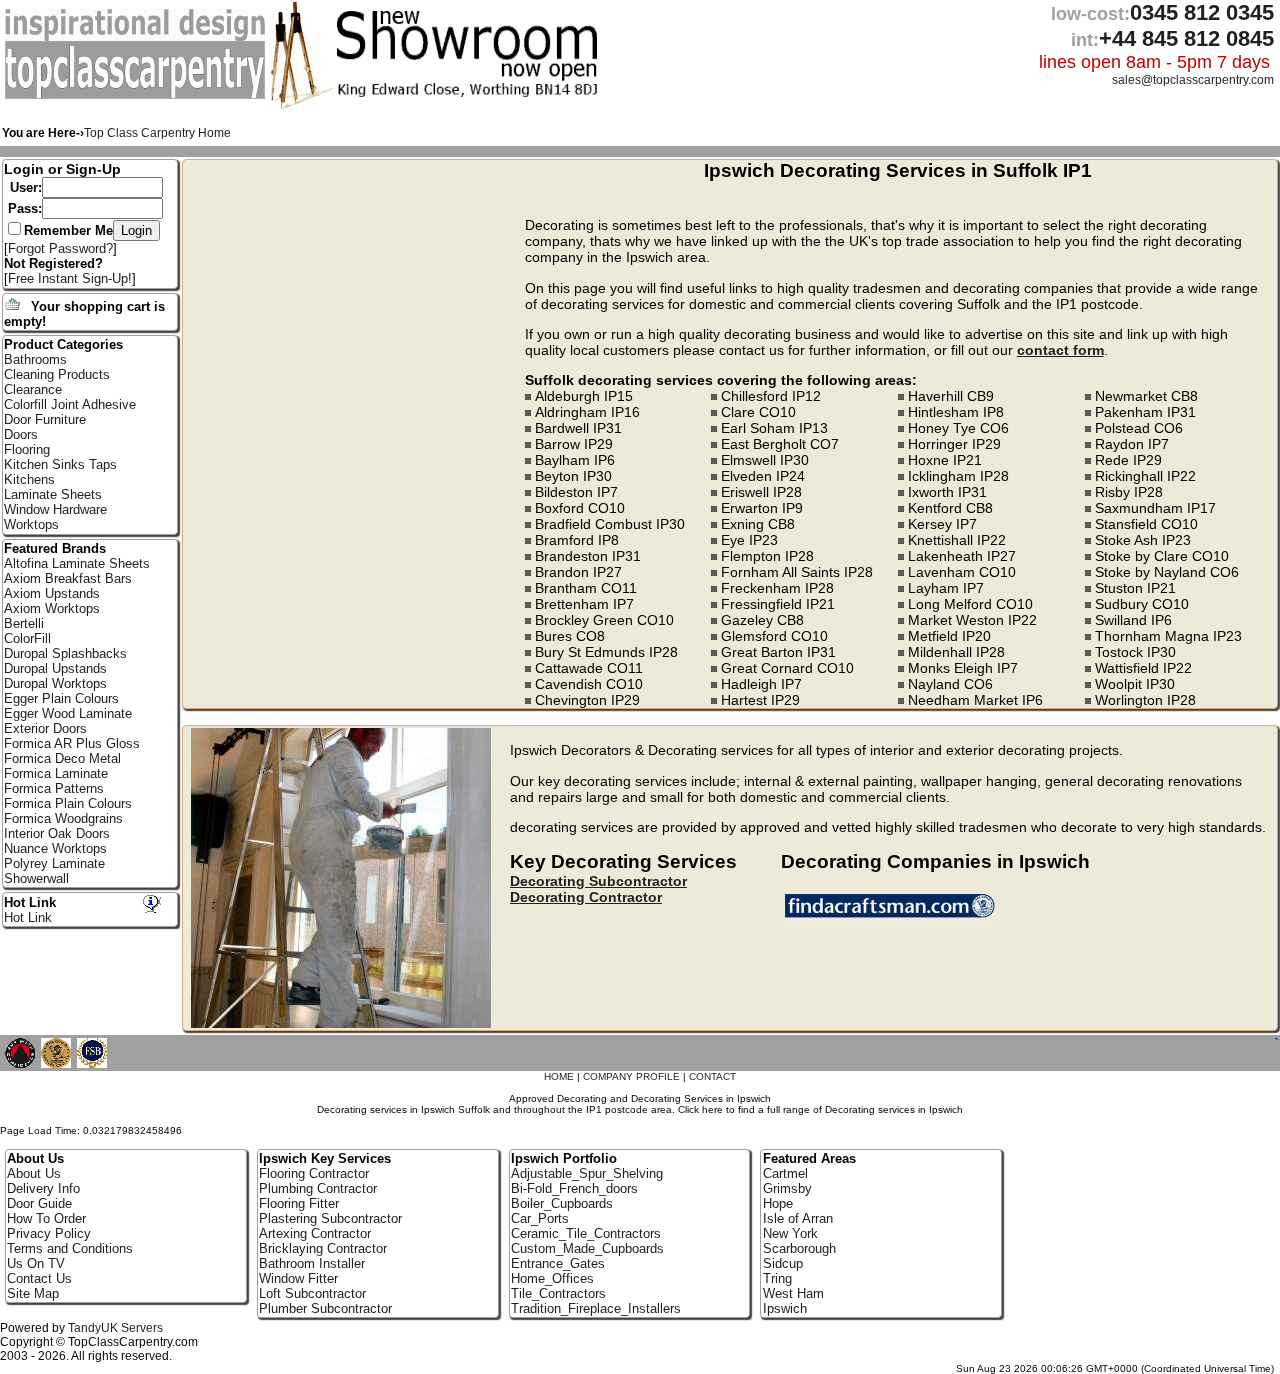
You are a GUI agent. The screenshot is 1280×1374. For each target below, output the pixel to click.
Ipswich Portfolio (564, 1158)
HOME (559, 1076)
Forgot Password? (60, 248)
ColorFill (27, 638)
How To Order (46, 1218)
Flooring (27, 449)
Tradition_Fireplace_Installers (596, 1308)
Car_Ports (540, 1218)
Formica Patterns (54, 788)
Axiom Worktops (52, 608)
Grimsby (787, 1188)
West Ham (793, 1293)
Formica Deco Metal (62, 758)
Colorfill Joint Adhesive (70, 404)
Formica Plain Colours (68, 803)
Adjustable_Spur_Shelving (587, 1173)
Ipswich (785, 1308)
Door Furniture (45, 419)
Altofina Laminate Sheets (77, 563)
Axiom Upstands (52, 593)
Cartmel (785, 1173)
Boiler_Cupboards (562, 1203)
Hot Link (30, 902)
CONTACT (712, 1076)
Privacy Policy (49, 1233)
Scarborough (799, 1248)
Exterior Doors (45, 728)
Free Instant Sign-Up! (70, 278)
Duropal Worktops (55, 683)
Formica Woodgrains (63, 818)
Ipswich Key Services (325, 1158)
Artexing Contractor (315, 1233)
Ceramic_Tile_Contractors (586, 1233)
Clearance (33, 389)
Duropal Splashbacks (65, 653)
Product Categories (63, 344)
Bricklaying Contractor (323, 1248)
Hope (778, 1203)
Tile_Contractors (558, 1293)
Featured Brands (55, 548)
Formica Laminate (56, 773)
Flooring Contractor (314, 1173)
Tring (777, 1278)
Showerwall (36, 878)
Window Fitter (298, 1278)
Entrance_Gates (558, 1263)
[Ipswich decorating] (893, 920)
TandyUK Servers (115, 1328)
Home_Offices (552, 1278)
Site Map (33, 1293)
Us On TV (36, 1263)
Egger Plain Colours (61, 698)
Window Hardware (55, 509)
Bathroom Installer (312, 1263)
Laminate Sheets (53, 494)
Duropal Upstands (55, 668)
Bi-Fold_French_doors (574, 1188)
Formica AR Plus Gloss (72, 743)
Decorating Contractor (586, 897)
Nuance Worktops (55, 848)
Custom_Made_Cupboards (587, 1248)
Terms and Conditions (70, 1248)
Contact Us (39, 1278)
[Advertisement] (357, 300)
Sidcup (783, 1263)
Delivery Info (43, 1188)
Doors (21, 434)
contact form (1060, 350)
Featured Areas (809, 1158)
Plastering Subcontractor (330, 1218)
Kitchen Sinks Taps (60, 464)
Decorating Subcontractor (598, 881)
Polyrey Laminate (54, 863)
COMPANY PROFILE (631, 1076)
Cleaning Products (57, 374)
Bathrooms (35, 359)
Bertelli (24, 623)
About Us (34, 1173)
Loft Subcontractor (312, 1293)
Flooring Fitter (299, 1203)
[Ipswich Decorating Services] (137, 95)
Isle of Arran (798, 1218)
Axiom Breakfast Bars (68, 578)
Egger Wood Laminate (68, 713)
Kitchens (29, 479)
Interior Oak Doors (57, 833)
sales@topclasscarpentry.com (1193, 80)
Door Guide (39, 1203)
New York (790, 1233)
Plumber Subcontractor (325, 1308)
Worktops (31, 524)
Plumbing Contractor (318, 1188)
